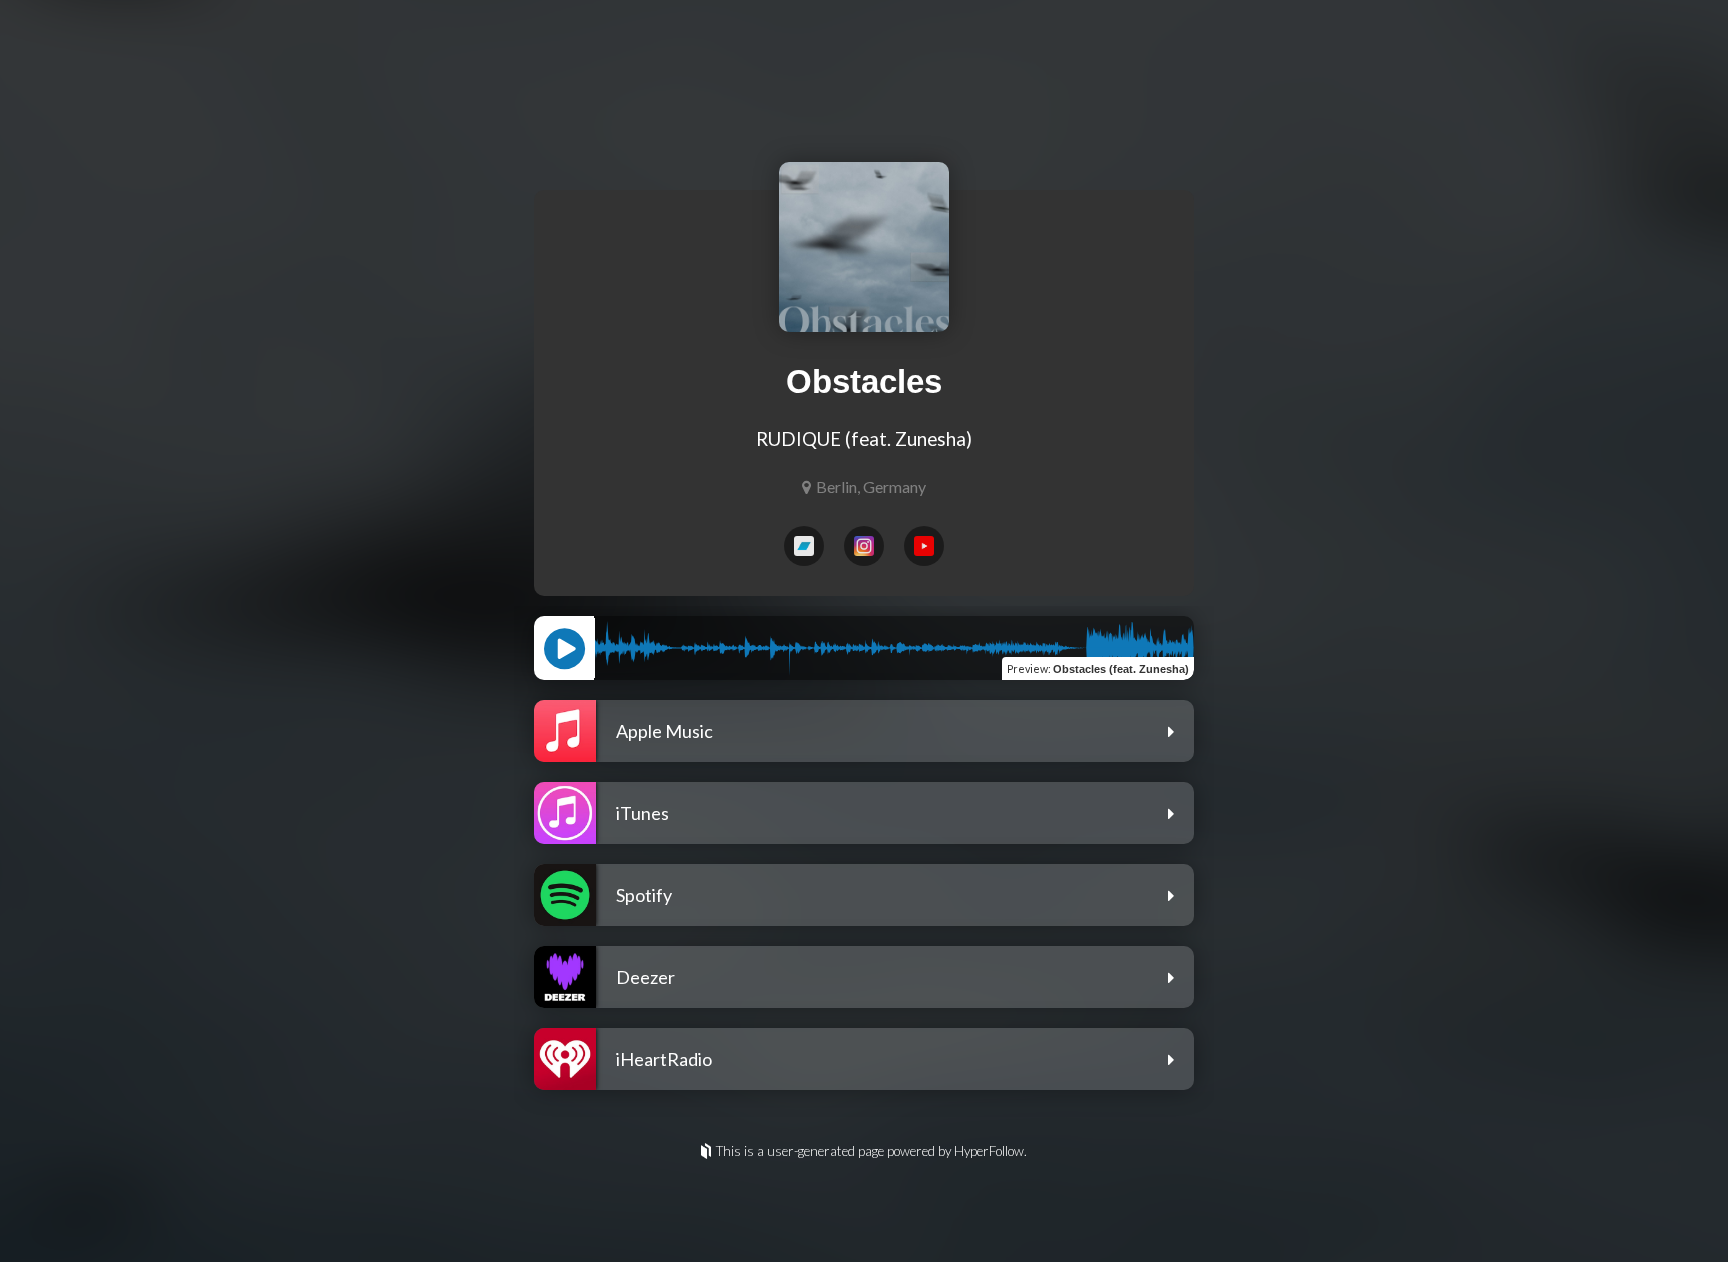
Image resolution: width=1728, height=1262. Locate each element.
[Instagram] (864, 546)
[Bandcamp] (804, 546)
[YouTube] (924, 546)
